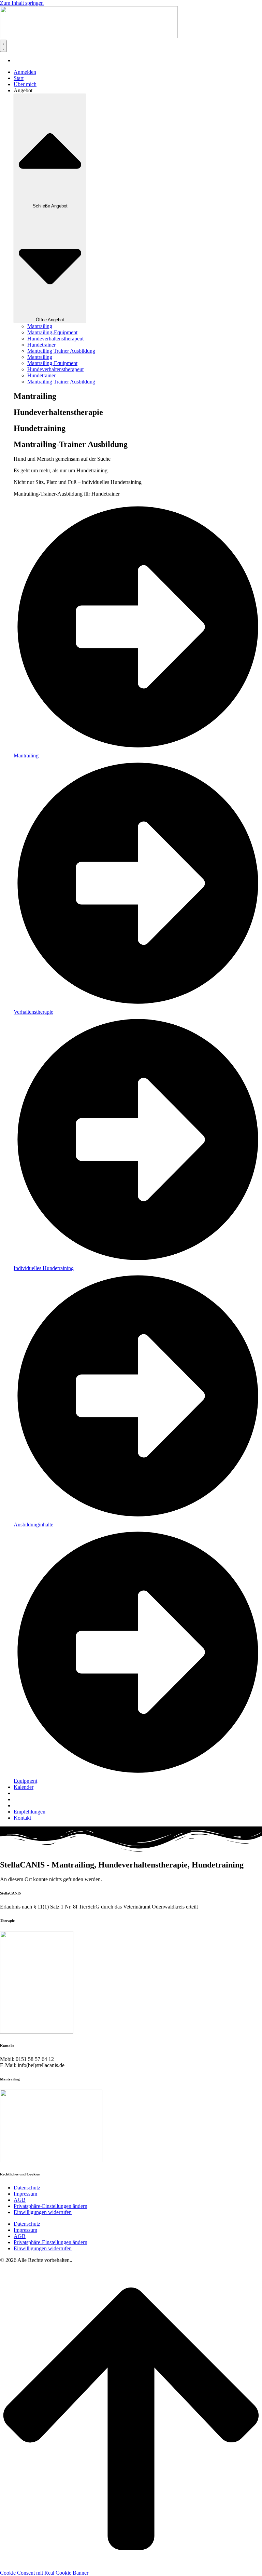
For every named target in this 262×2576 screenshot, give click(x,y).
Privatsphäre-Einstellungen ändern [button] (50, 2206)
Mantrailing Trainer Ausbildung (61, 351)
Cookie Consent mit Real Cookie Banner (44, 2573)
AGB (20, 2200)
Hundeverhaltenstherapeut (55, 339)
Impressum (25, 2194)
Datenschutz (27, 2188)
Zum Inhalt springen (22, 3)
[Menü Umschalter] (3, 46)
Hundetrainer (41, 345)
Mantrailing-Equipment (52, 332)
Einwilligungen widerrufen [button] (43, 2212)
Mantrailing (40, 326)
